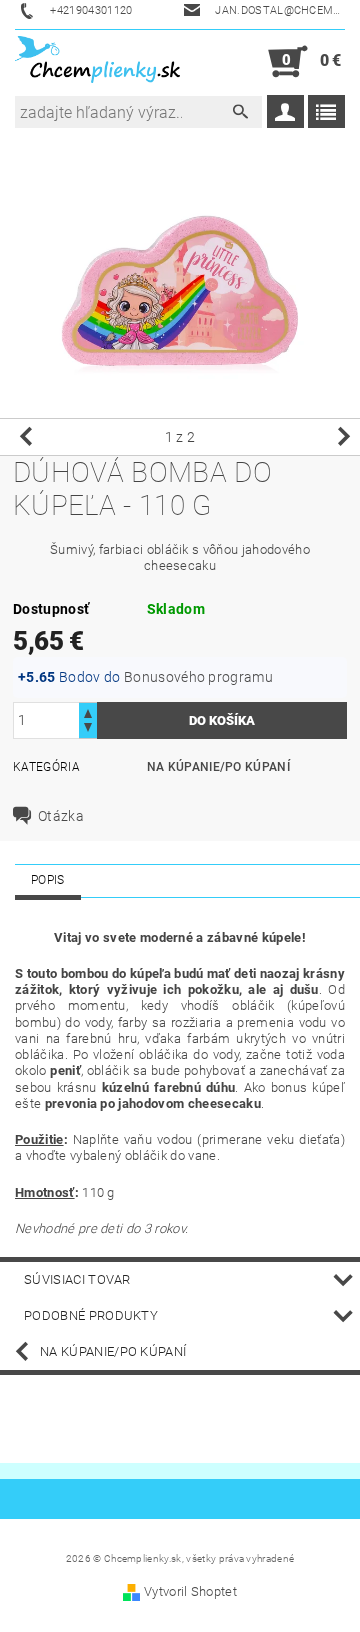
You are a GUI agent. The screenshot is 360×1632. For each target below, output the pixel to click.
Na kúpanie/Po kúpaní (218, 767)
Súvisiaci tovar (77, 1279)
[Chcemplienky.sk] (97, 62)
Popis (48, 880)
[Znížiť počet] (88, 729)
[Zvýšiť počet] (88, 711)
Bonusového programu (198, 677)
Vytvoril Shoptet (190, 1591)
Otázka (61, 816)
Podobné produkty (91, 1315)
